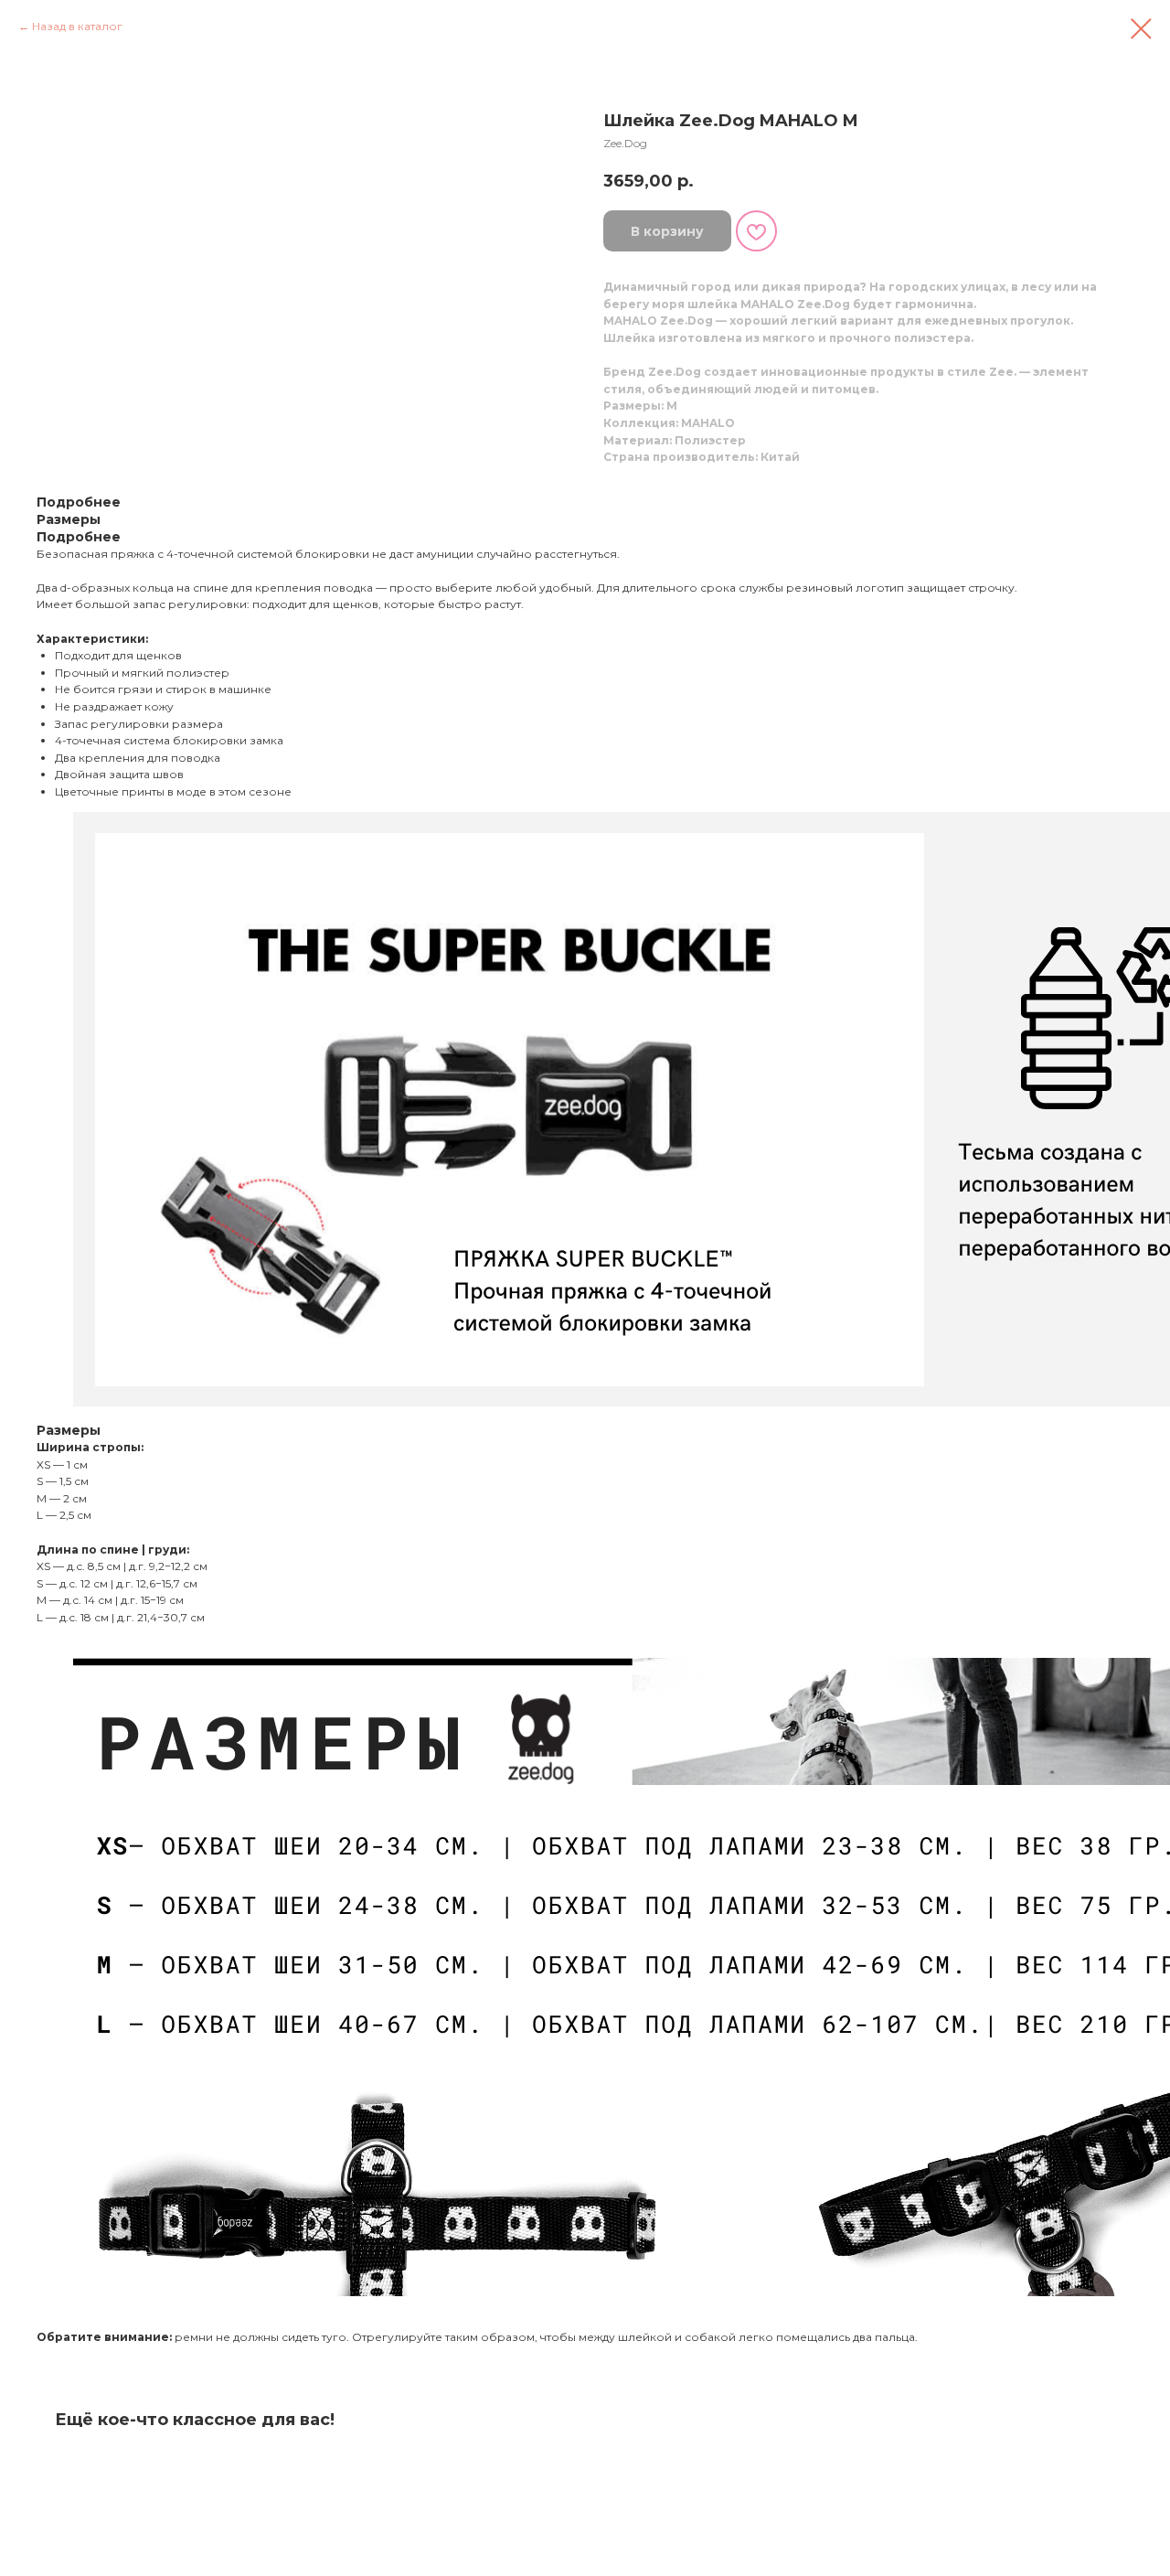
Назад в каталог (77, 26)
